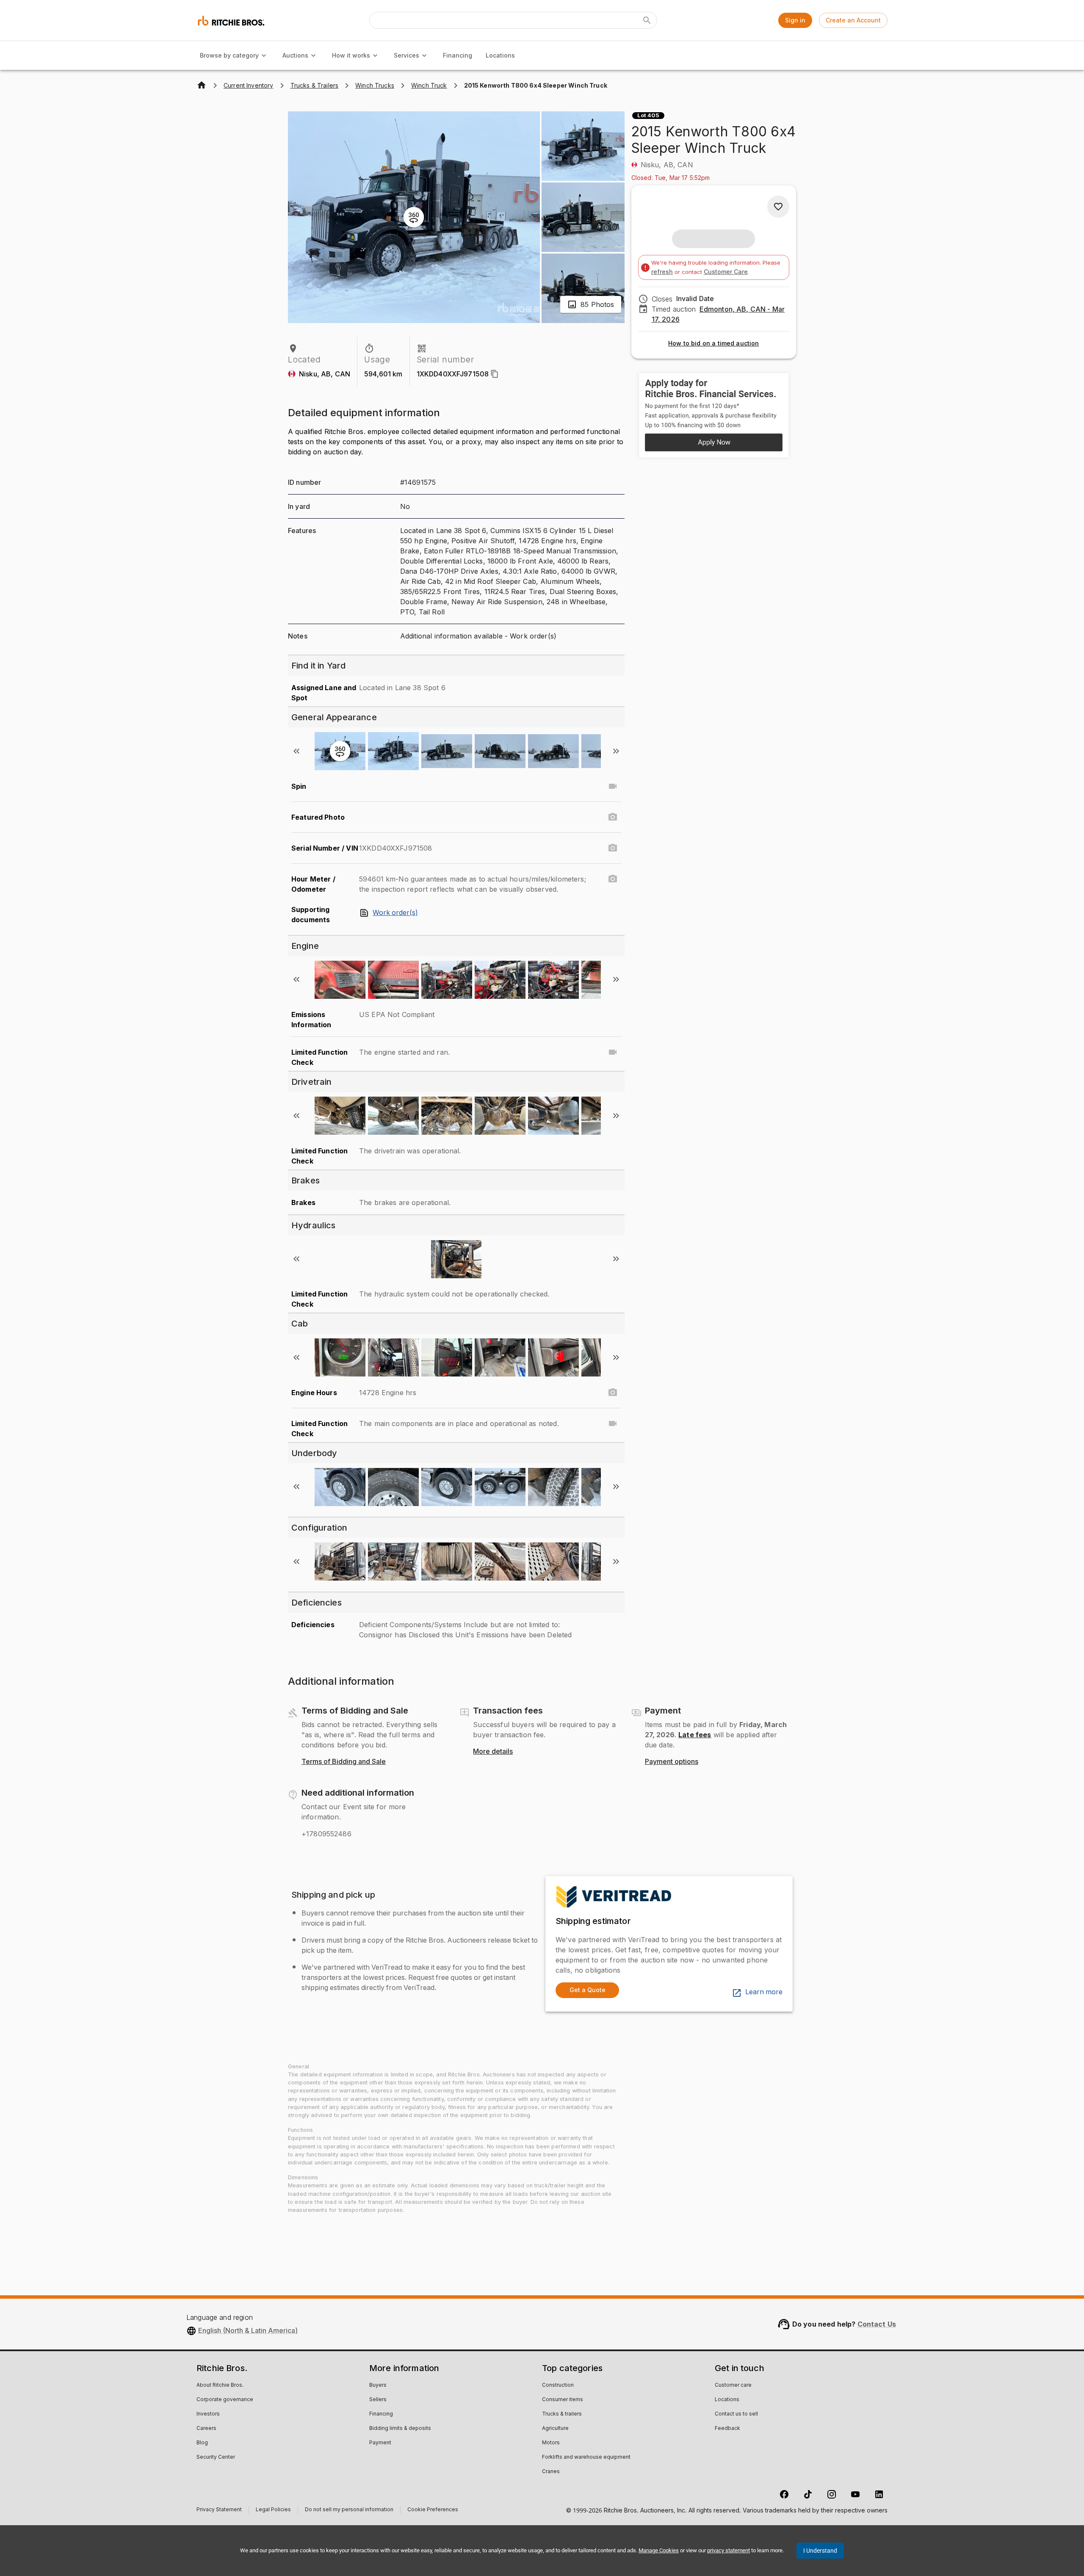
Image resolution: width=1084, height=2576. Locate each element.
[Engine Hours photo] (613, 1393)
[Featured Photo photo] (613, 817)
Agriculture (555, 2429)
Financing (458, 55)
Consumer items (563, 2400)
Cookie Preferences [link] (433, 2510)
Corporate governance (225, 2400)
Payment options (672, 1762)
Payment (380, 2443)
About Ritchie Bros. (220, 2385)
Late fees (695, 1735)
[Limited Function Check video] (613, 1052)
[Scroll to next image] (616, 751)
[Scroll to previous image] (296, 751)
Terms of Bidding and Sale (344, 1762)
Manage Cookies (659, 2550)
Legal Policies (273, 2511)
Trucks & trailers (562, 2414)
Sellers (378, 2400)
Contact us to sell (736, 2414)
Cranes (551, 2472)
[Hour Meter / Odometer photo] (613, 879)
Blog (202, 2443)
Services (406, 55)
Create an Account (853, 20)
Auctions (295, 55)
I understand (820, 2551)
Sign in (795, 20)
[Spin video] (613, 786)
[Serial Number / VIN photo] (613, 848)
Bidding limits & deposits (400, 2429)
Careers (206, 2429)
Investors (208, 2414)
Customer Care (726, 272)
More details (493, 1752)
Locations (500, 55)
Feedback (727, 2429)
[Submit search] (647, 20)
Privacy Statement (219, 2511)
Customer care (733, 2385)
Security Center (216, 2457)
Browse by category (229, 55)
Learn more (764, 1992)
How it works (351, 55)
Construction (558, 2385)
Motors (551, 2443)
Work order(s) (395, 913)
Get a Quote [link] (588, 1990)
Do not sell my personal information (349, 2511)
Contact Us (877, 2324)
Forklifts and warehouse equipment (586, 2457)
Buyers (378, 2385)
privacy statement (729, 2550)
